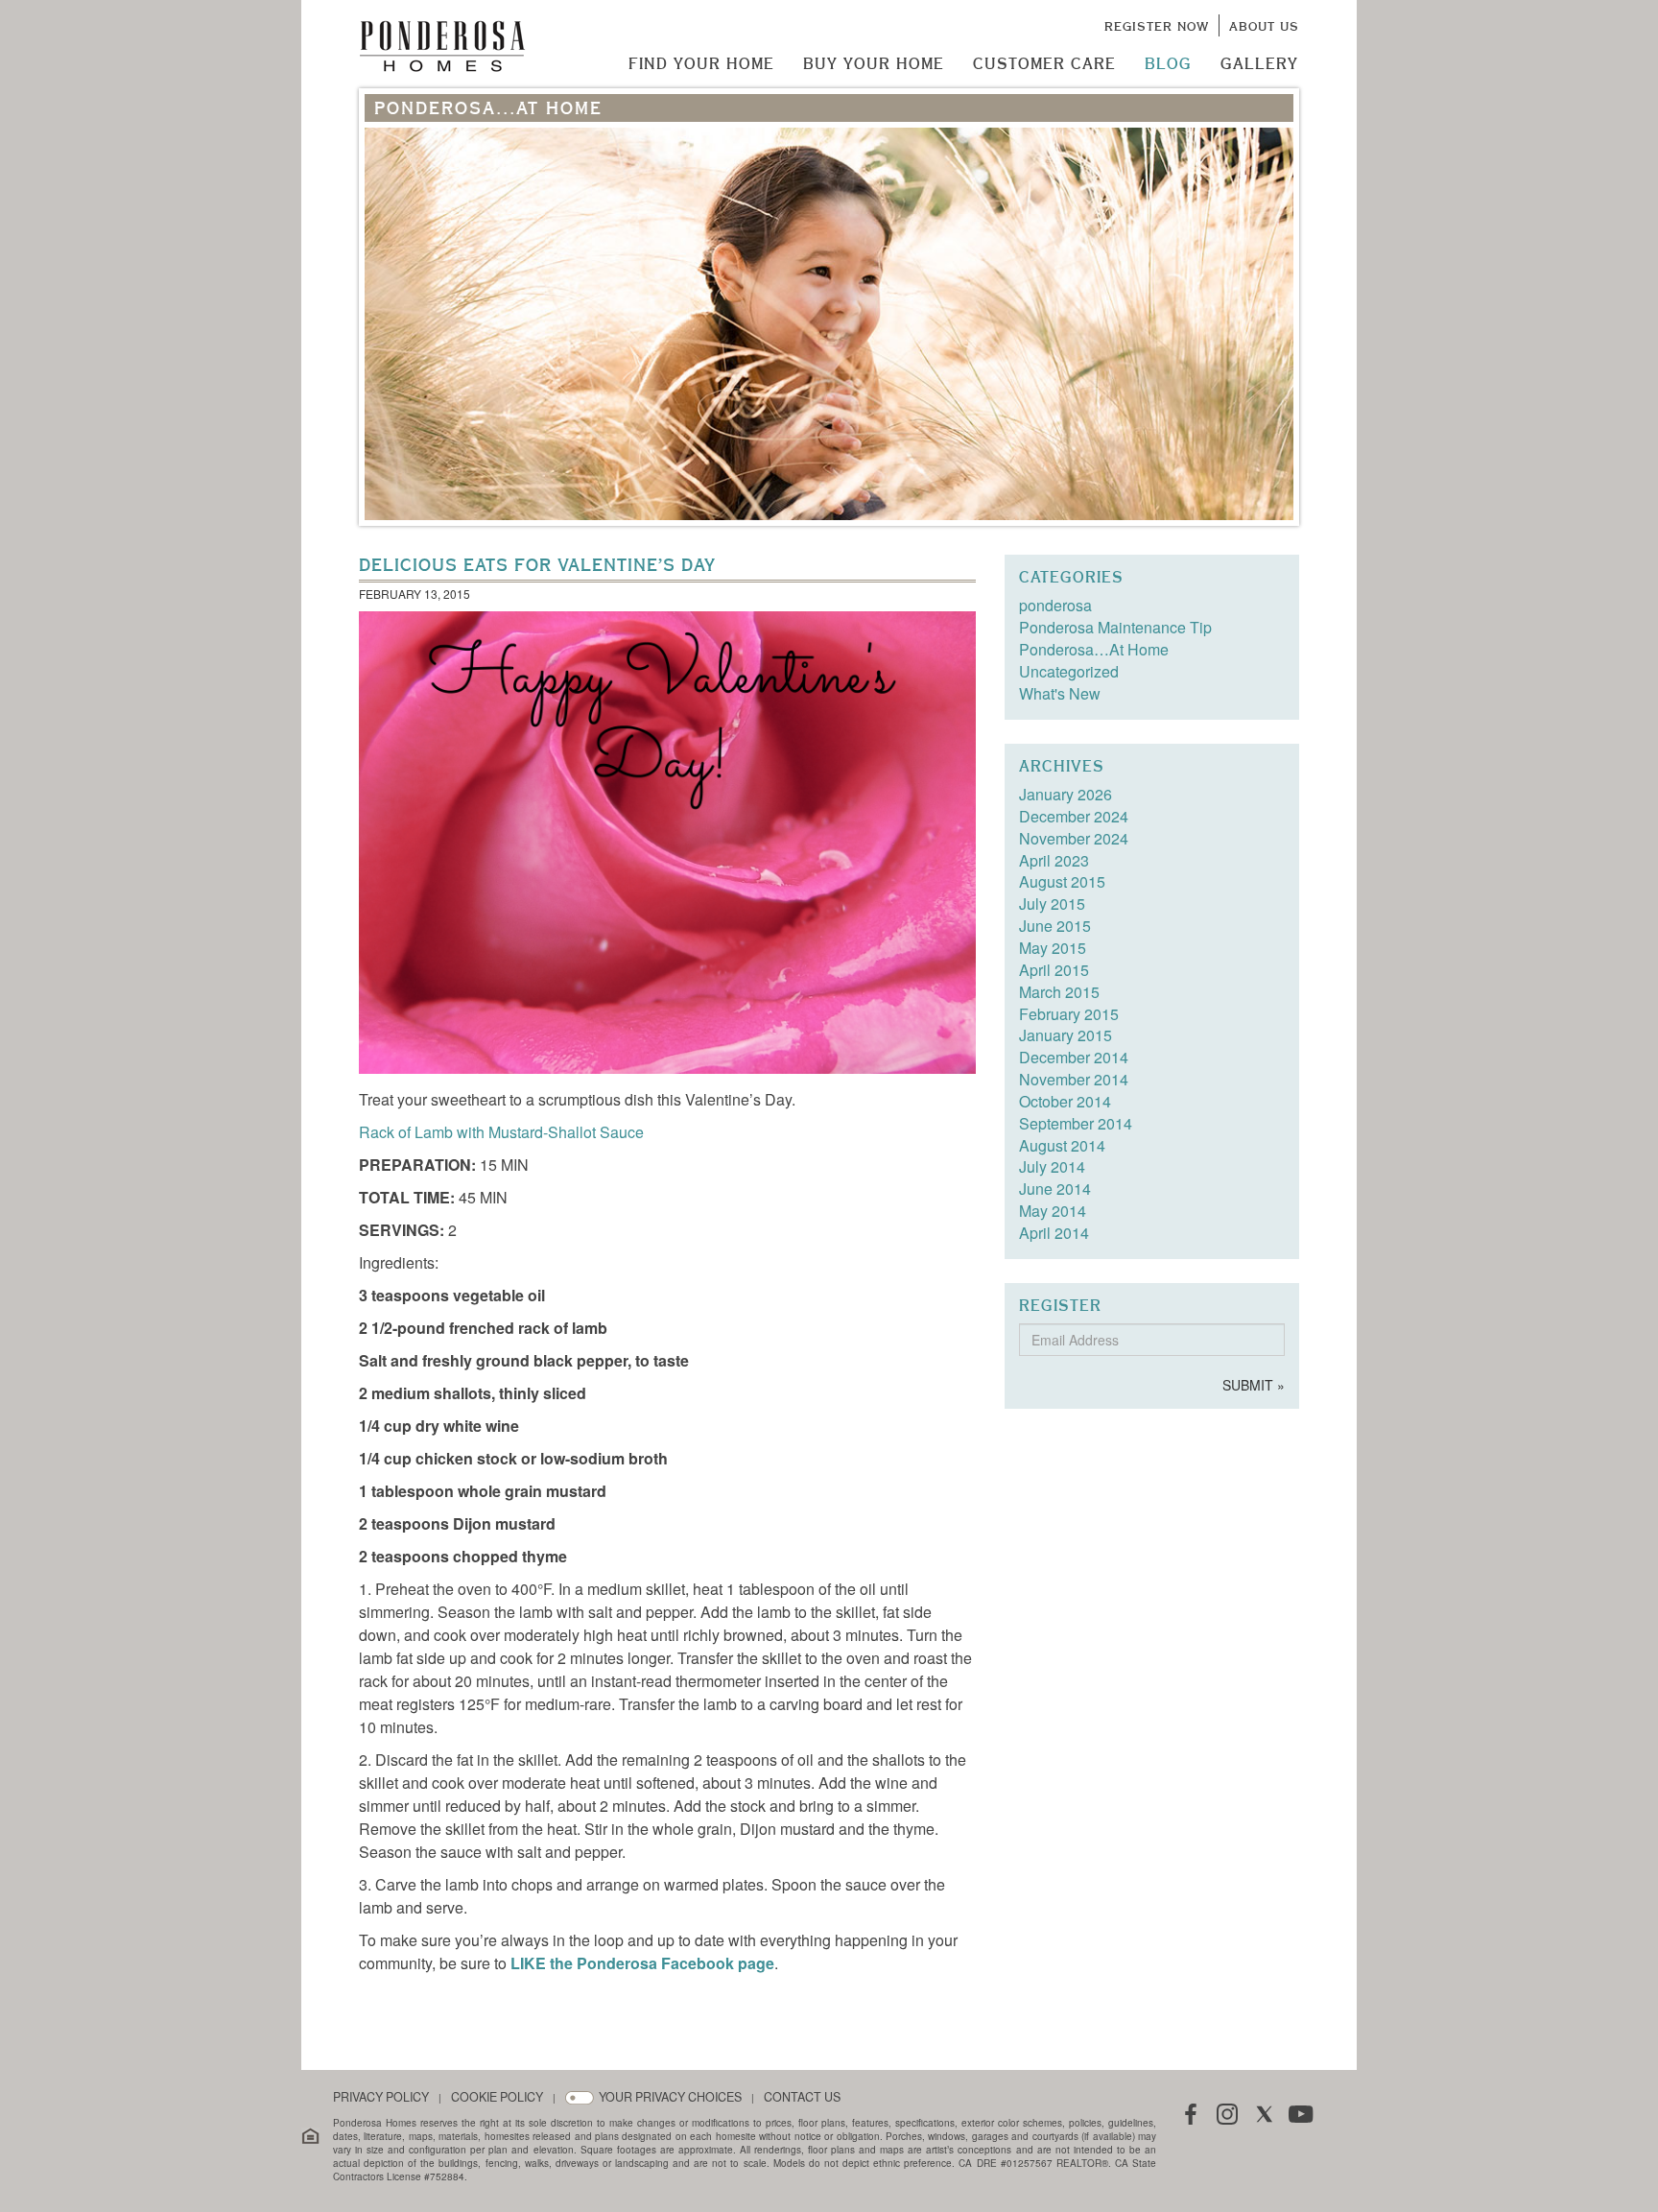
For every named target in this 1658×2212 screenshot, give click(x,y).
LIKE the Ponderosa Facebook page (642, 1963)
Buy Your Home (874, 63)
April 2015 (1054, 970)
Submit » (1254, 1385)
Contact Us (802, 2097)
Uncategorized (1069, 671)
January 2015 (1066, 1035)
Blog (1168, 63)
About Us (1264, 26)
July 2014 (1052, 1166)
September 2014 (1076, 1123)
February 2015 (1069, 1014)
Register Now (1157, 26)
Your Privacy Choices (670, 2097)
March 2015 (1059, 992)
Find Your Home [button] (701, 63)
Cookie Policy (497, 2097)
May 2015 (1053, 948)
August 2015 (1062, 881)
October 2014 (1065, 1101)
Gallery (1259, 63)
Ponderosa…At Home (1094, 649)
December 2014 (1074, 1057)
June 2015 (1055, 926)
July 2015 (1052, 904)
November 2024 (1074, 838)
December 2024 (1074, 816)
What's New (1060, 693)
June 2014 (1055, 1189)
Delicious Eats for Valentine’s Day (537, 565)
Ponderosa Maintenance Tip (1115, 627)
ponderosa (1055, 605)
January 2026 (1066, 794)
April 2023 (1054, 860)
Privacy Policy (381, 2097)
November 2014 (1074, 1079)
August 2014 (1062, 1145)
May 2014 (1053, 1211)
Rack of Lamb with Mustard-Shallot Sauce (501, 1132)
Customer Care (1044, 63)
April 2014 (1054, 1233)
